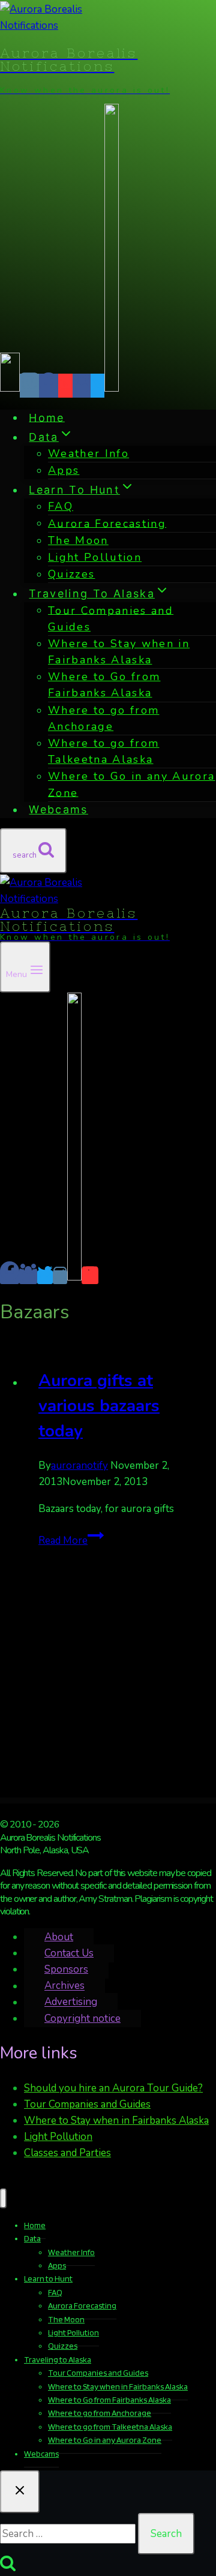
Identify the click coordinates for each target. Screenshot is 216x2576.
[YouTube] (65, 386)
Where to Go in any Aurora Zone (132, 784)
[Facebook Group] (82, 386)
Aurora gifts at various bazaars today (99, 1406)
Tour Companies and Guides (87, 2104)
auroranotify (79, 1466)
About (59, 1937)
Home (46, 417)
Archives (64, 1986)
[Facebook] (49, 386)
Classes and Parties (67, 2153)
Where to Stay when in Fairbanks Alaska (116, 2120)
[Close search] (20, 2492)
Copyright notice (82, 2019)
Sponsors (66, 1969)
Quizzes (71, 574)
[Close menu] (3, 2198)
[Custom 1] (112, 386)
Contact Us (69, 1953)
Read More (71, 1541)
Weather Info (88, 453)
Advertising (71, 2002)
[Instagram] (29, 386)
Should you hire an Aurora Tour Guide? (113, 2088)
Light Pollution (95, 557)
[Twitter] (97, 386)
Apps (64, 470)
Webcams (58, 809)
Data (32, 2238)
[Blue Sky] (10, 386)
